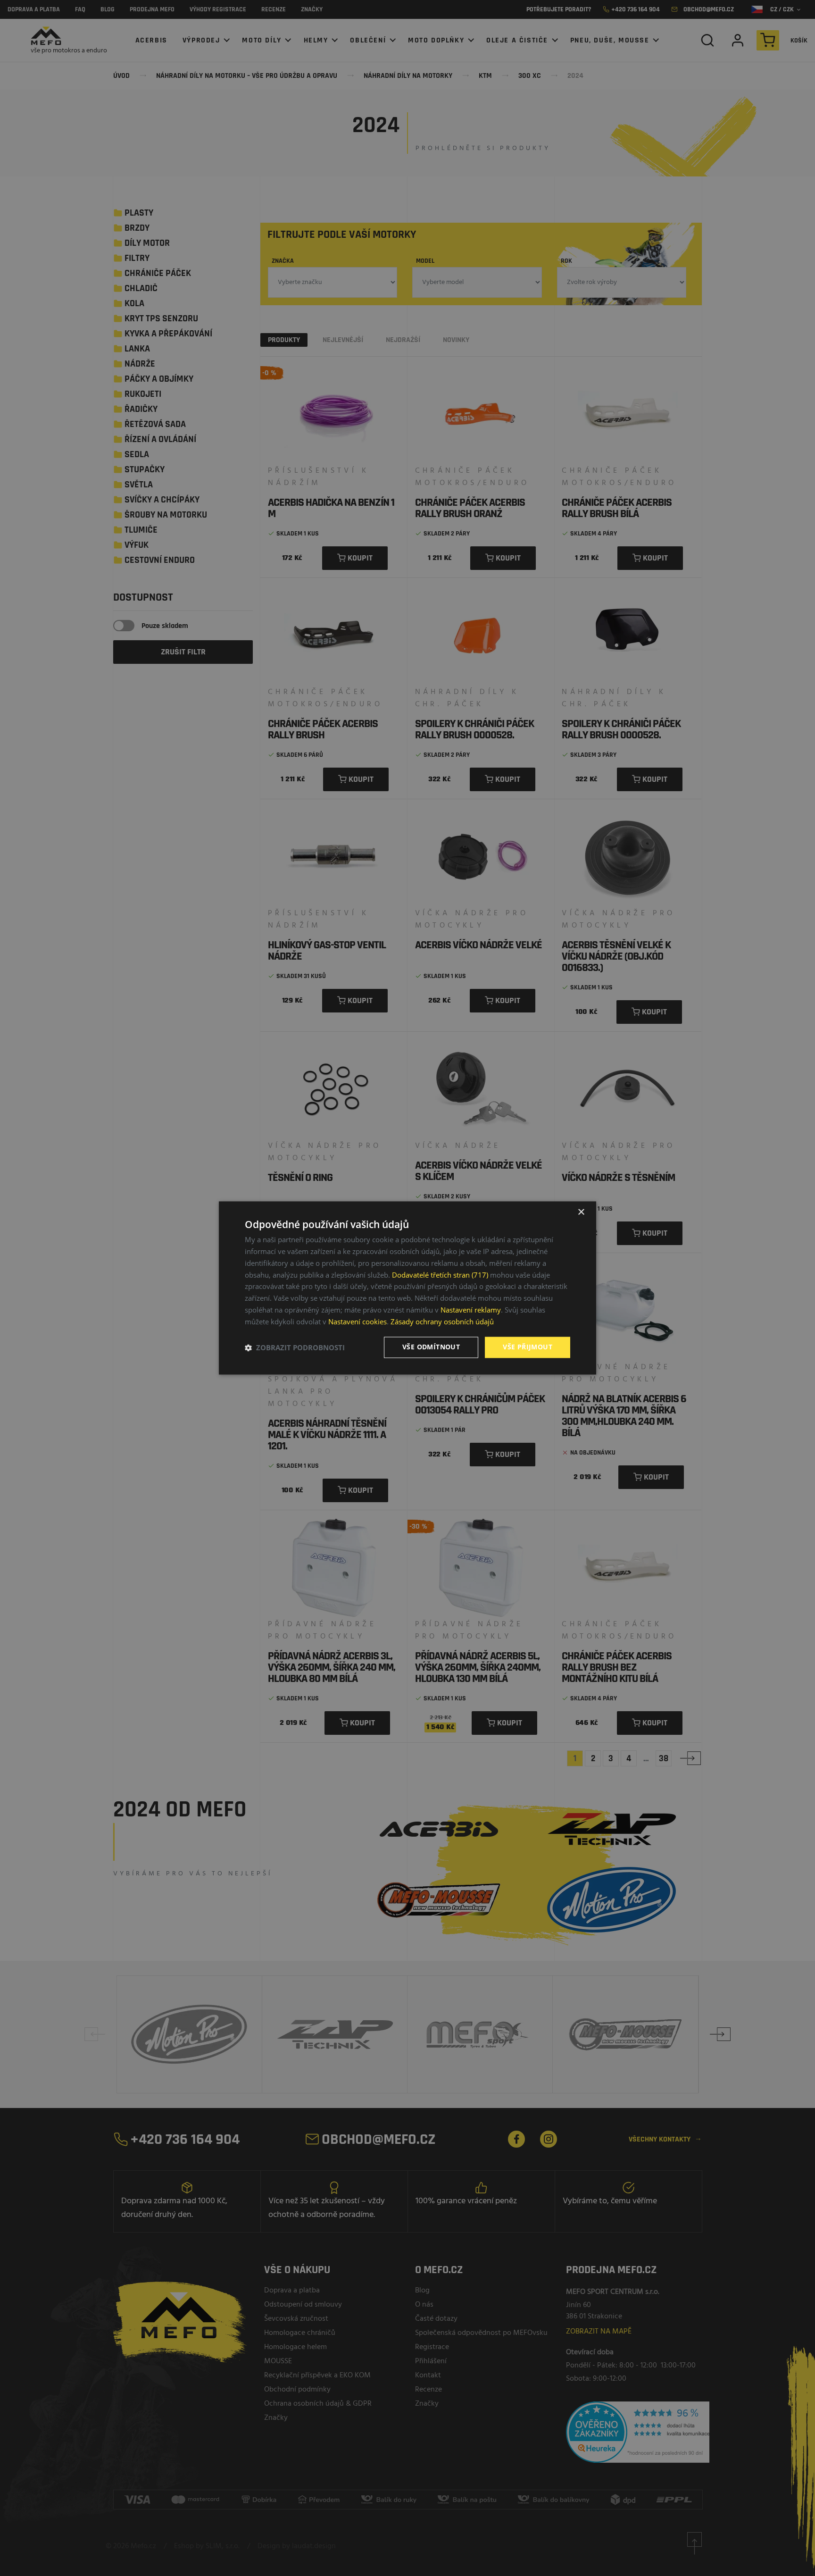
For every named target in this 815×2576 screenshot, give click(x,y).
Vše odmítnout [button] (431, 1347)
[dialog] (407, 1288)
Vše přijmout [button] (528, 1347)
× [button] (581, 1212)
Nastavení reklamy (471, 1310)
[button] (295, 1347)
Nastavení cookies (358, 1321)
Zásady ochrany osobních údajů (442, 1321)
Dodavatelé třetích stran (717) (440, 1275)
